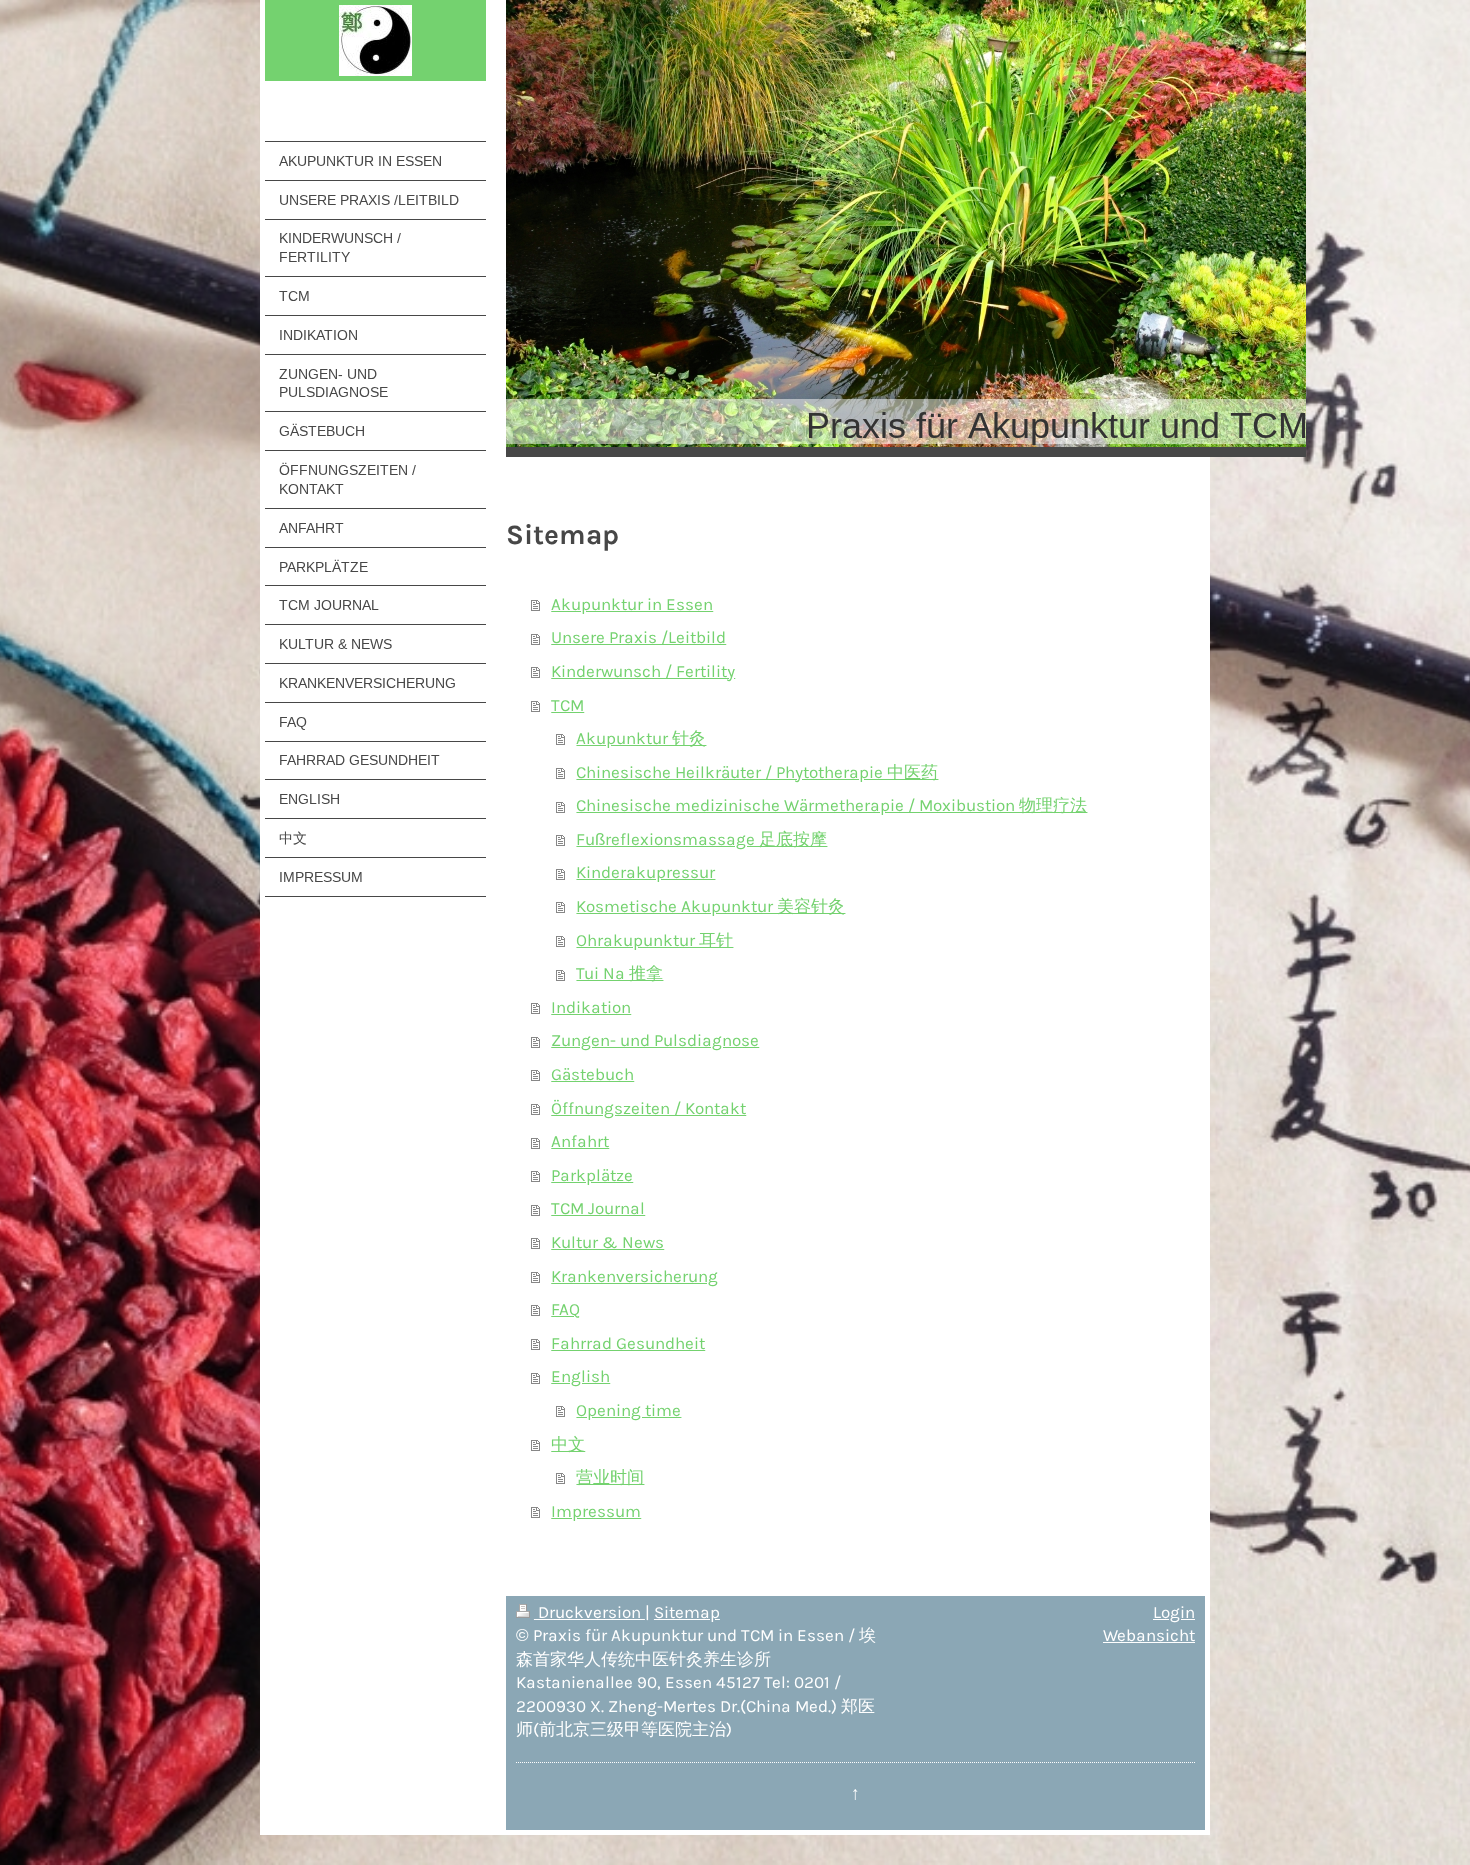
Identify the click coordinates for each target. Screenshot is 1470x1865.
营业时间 (610, 1477)
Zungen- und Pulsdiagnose (655, 1040)
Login (1174, 1612)
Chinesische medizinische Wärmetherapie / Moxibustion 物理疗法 (831, 805)
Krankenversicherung (634, 1276)
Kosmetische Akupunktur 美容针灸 (710, 906)
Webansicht (1149, 1635)
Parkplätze (592, 1175)
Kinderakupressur (645, 872)
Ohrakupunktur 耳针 (654, 940)
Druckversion (589, 1612)
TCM (567, 705)
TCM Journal (598, 1208)
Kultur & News (607, 1242)
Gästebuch (592, 1074)
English (580, 1376)
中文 (568, 1444)
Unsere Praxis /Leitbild (638, 637)
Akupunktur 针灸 (641, 738)
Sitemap (687, 1612)
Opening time (628, 1410)
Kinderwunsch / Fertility (643, 671)
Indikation (591, 1007)
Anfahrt (580, 1141)
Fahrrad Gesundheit (628, 1343)
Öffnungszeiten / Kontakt (648, 1108)
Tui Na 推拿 (619, 973)
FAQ (565, 1309)
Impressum (596, 1511)
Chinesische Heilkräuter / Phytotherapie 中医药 (757, 772)
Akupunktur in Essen (632, 604)
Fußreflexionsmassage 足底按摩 (701, 839)
